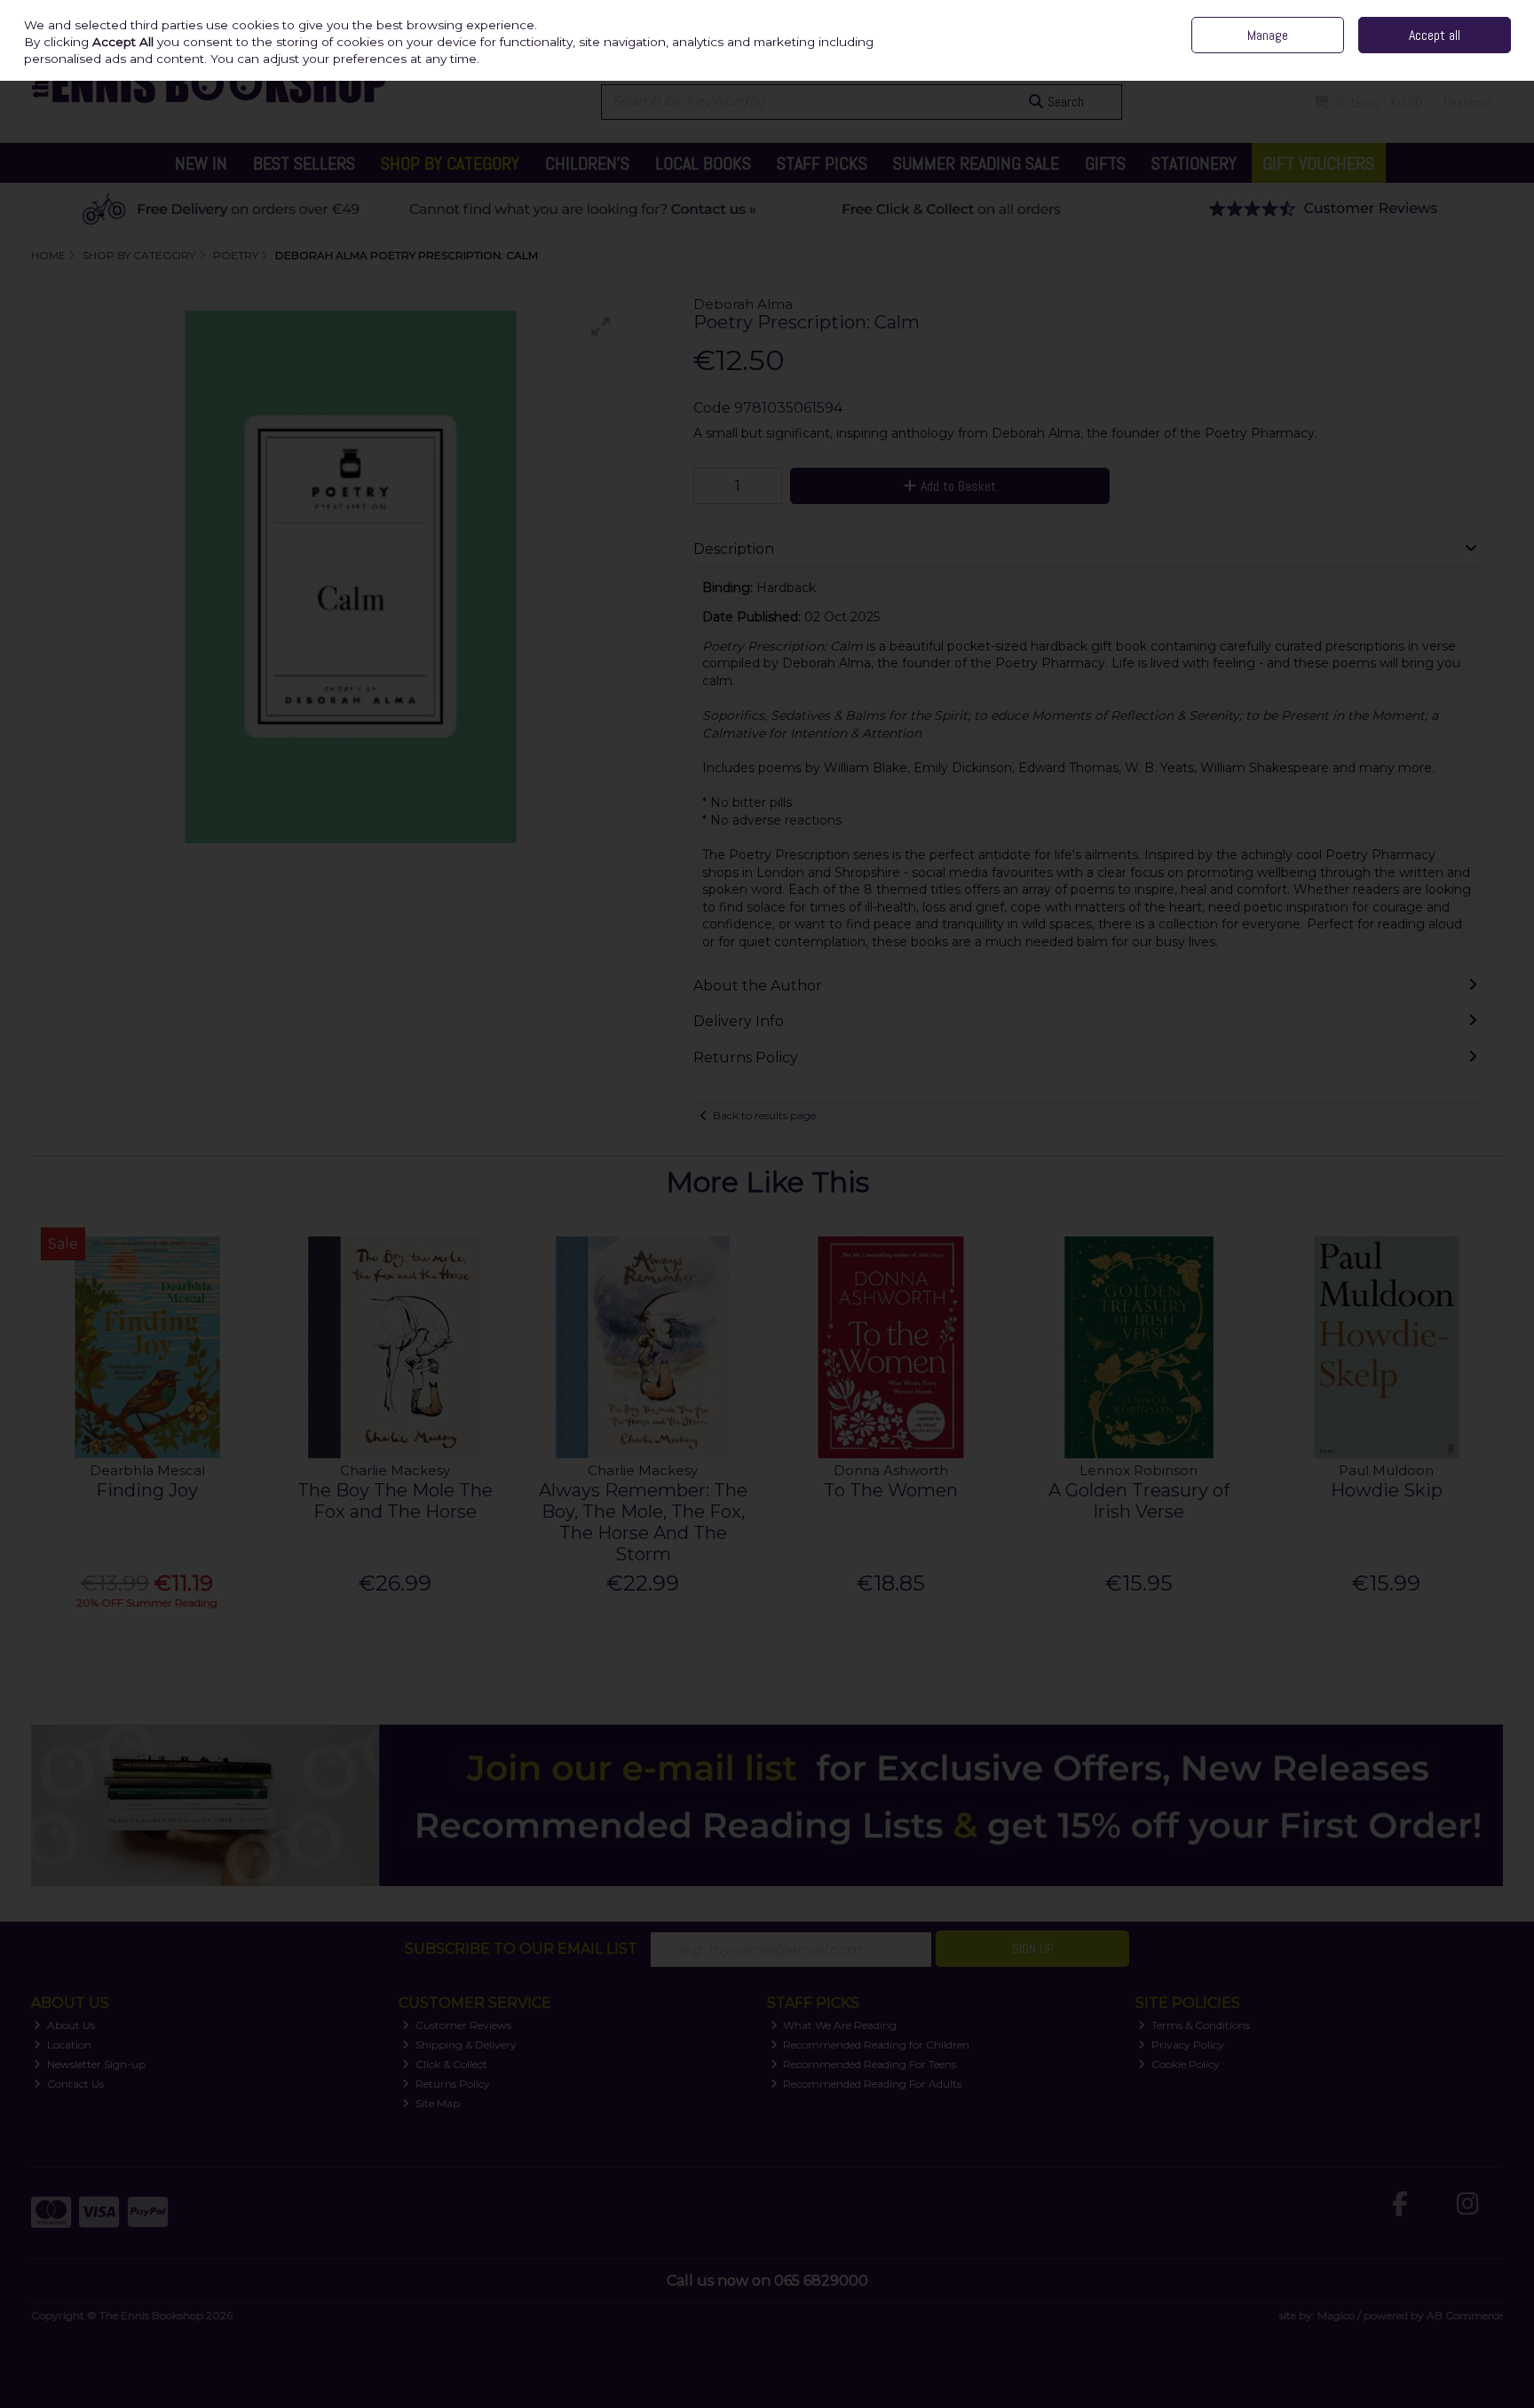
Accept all (1435, 35)
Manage (1268, 35)
